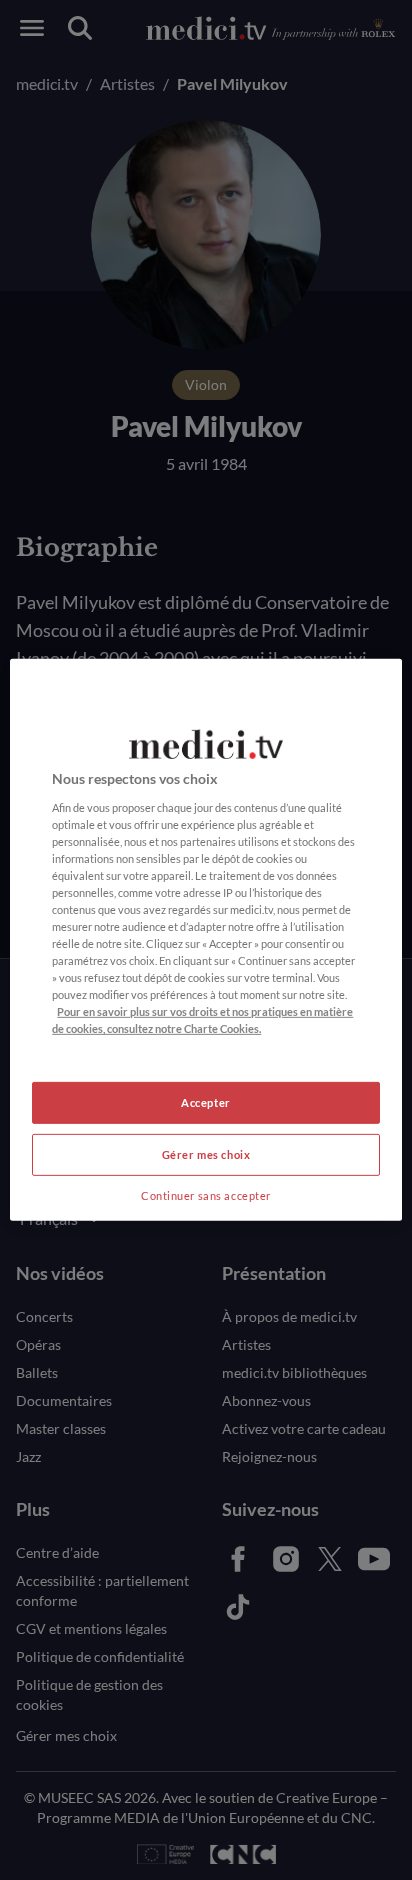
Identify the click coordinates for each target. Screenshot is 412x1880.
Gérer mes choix (206, 1154)
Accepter (206, 1102)
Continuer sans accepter (206, 1195)
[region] (205, 940)
